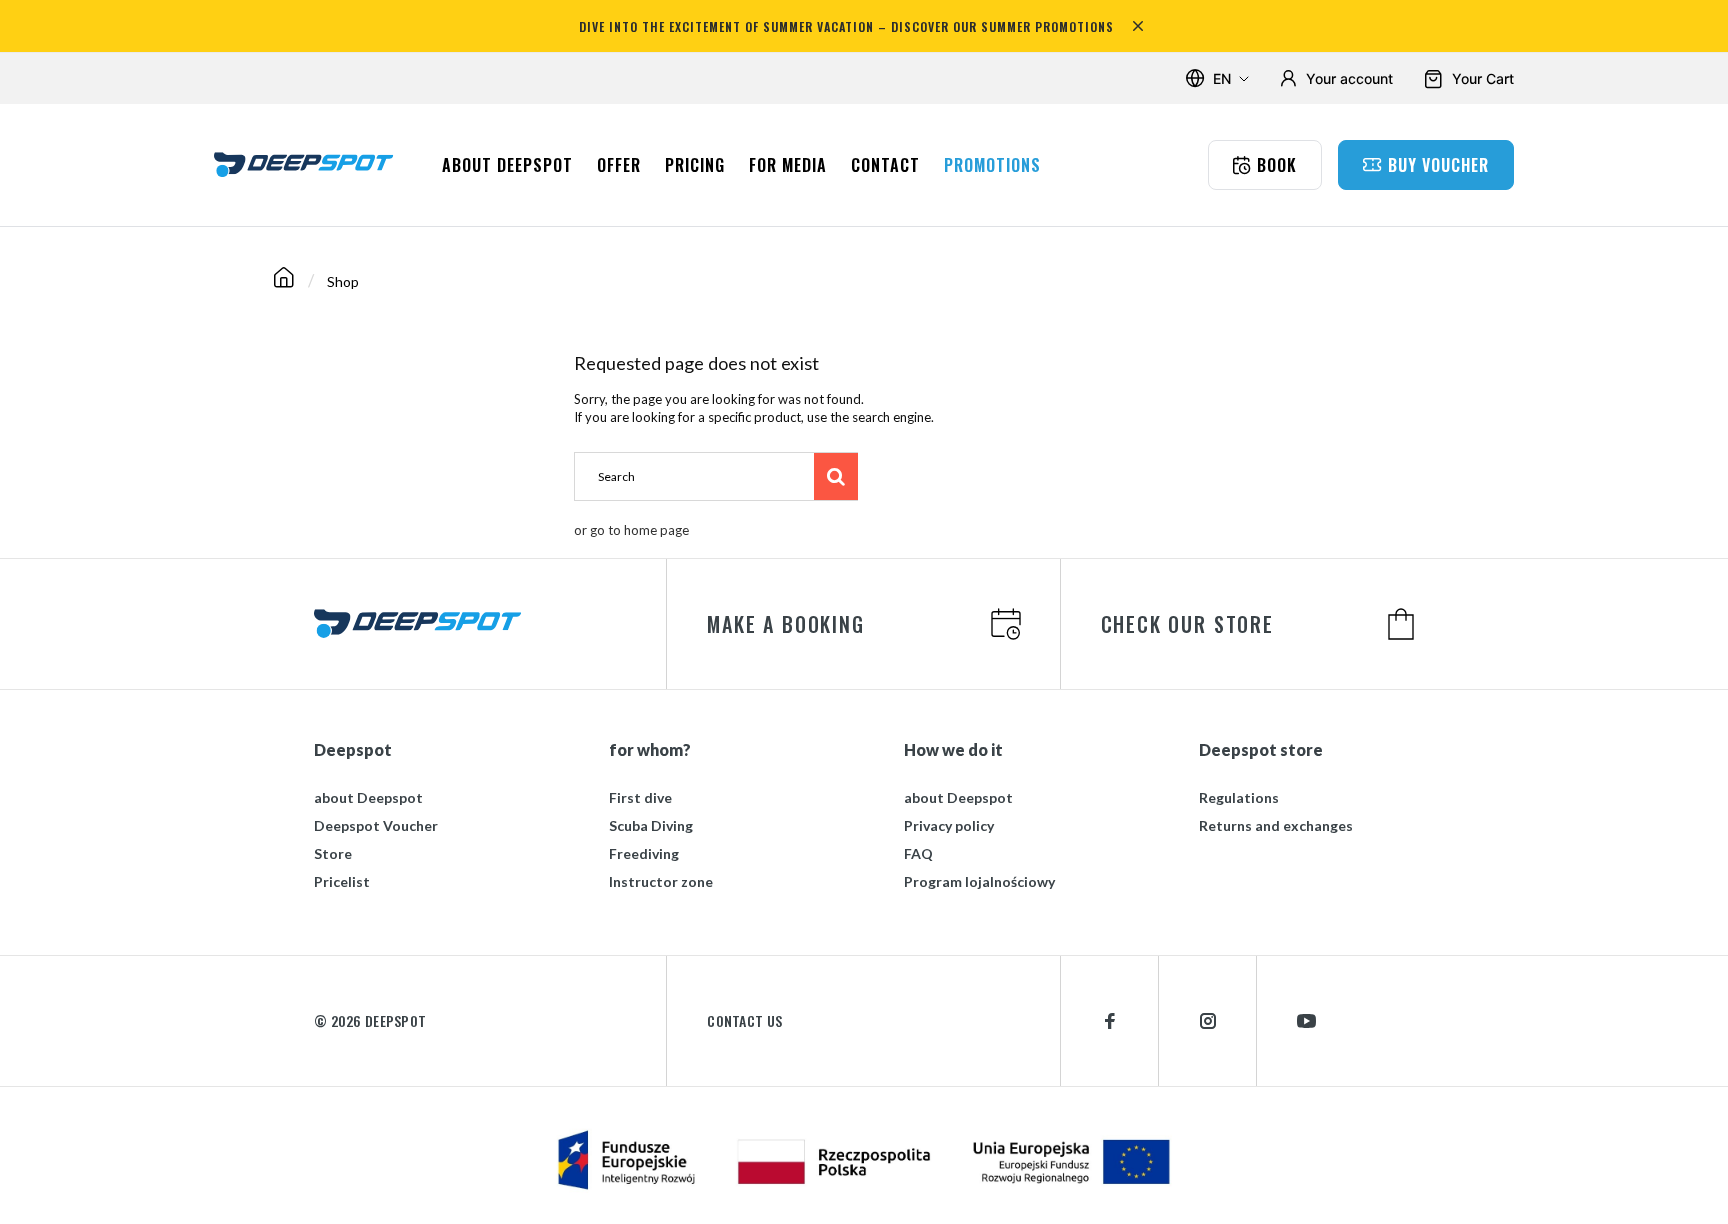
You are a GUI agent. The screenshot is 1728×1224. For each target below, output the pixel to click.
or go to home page (631, 530)
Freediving (644, 853)
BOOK (1277, 165)
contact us (744, 1021)
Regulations (1239, 797)
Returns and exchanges (1276, 825)
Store (333, 853)
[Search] (836, 476)
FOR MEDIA (788, 165)
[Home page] (284, 281)
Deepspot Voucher (376, 825)
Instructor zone (661, 881)
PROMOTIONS (992, 165)
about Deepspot (368, 797)
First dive (640, 797)
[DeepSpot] (304, 164)
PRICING (695, 165)
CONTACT (885, 165)
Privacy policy (949, 825)
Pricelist (342, 881)
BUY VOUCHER (1438, 165)
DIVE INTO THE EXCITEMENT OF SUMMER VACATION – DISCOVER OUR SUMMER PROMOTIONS (846, 26)
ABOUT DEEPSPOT (507, 165)
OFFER (619, 165)
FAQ (918, 853)
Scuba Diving (651, 825)
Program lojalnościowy (979, 881)
